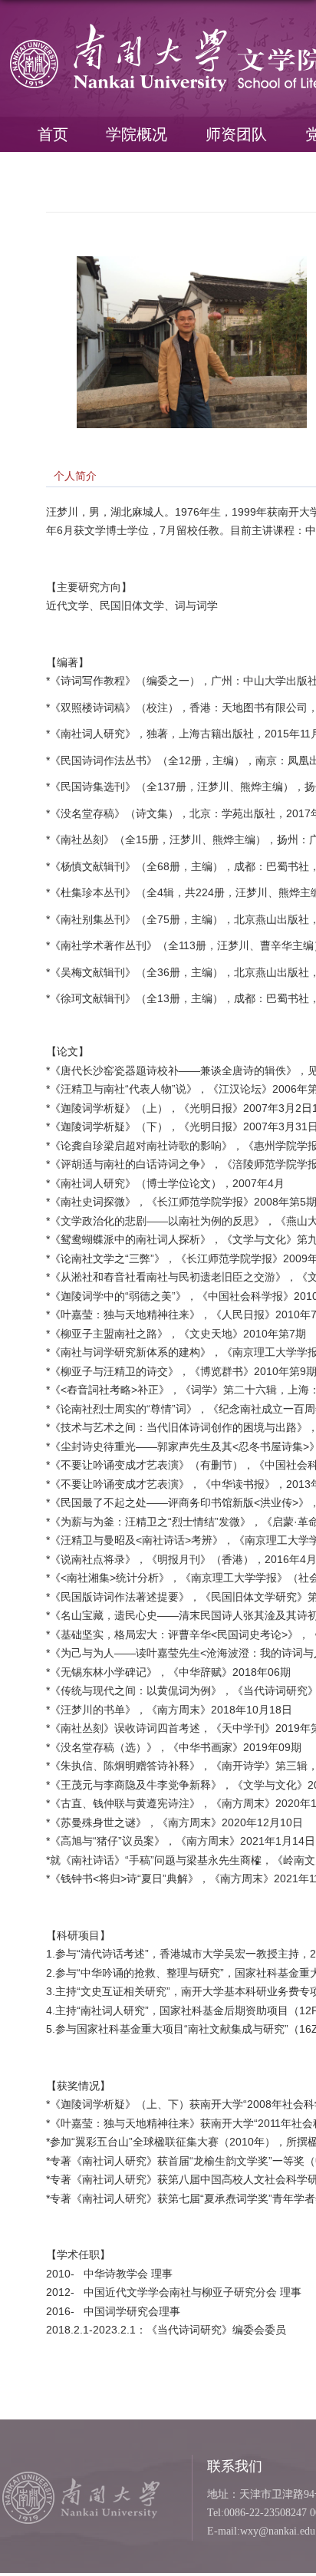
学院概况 (137, 134)
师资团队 (236, 134)
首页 (53, 134)
